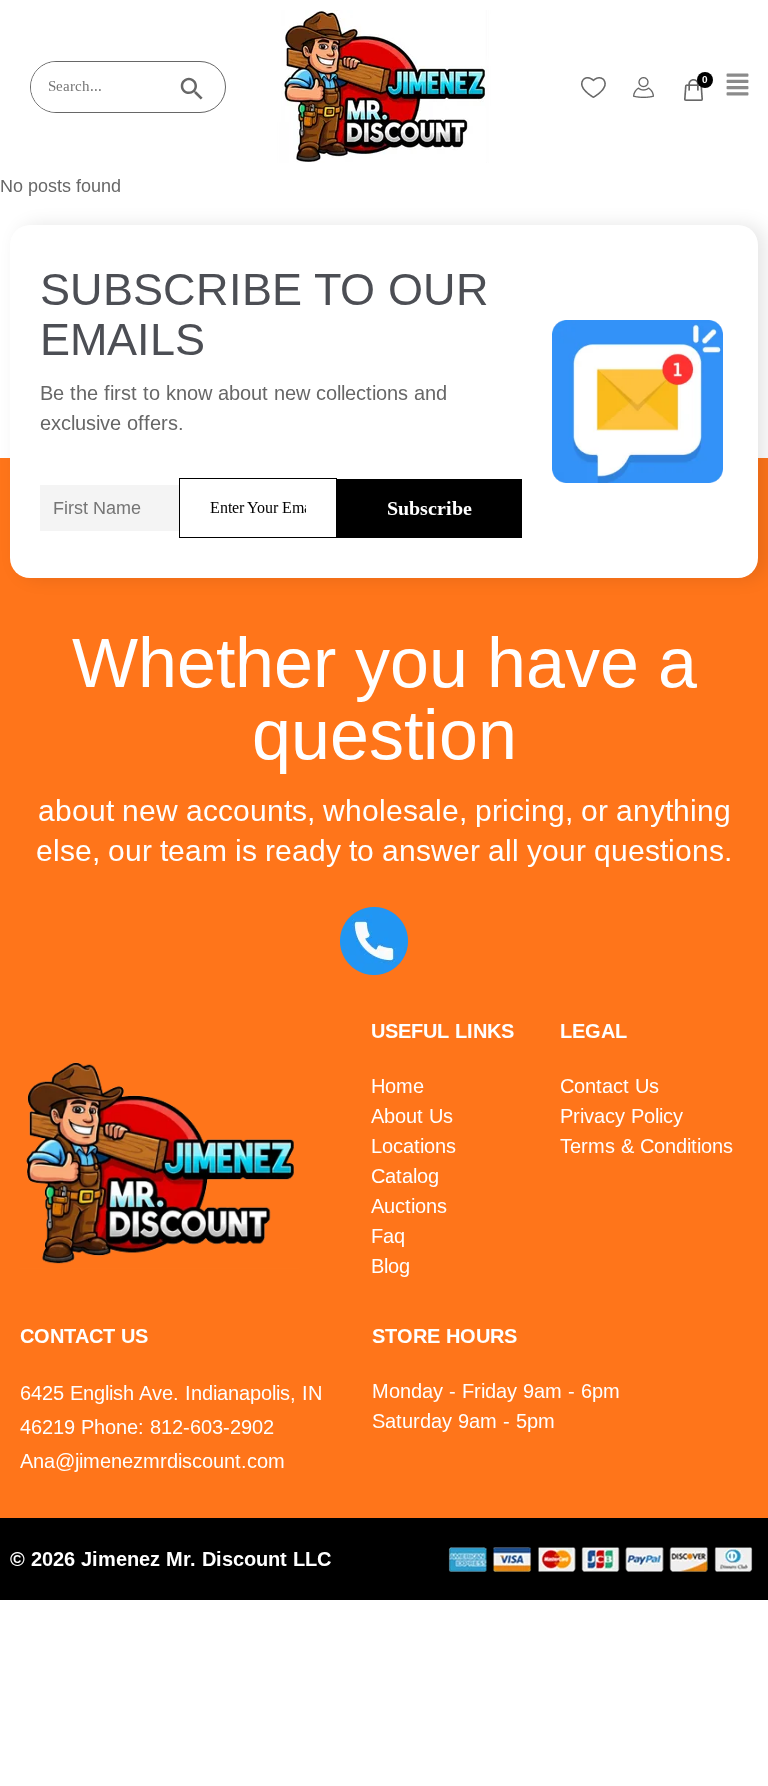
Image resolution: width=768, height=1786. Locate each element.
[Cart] (693, 90)
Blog (390, 1266)
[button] (738, 86)
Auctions (409, 1206)
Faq (388, 1236)
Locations (413, 1146)
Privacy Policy (621, 1116)
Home (397, 1086)
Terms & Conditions (646, 1146)
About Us (412, 1116)
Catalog (405, 1176)
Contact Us (609, 1086)
